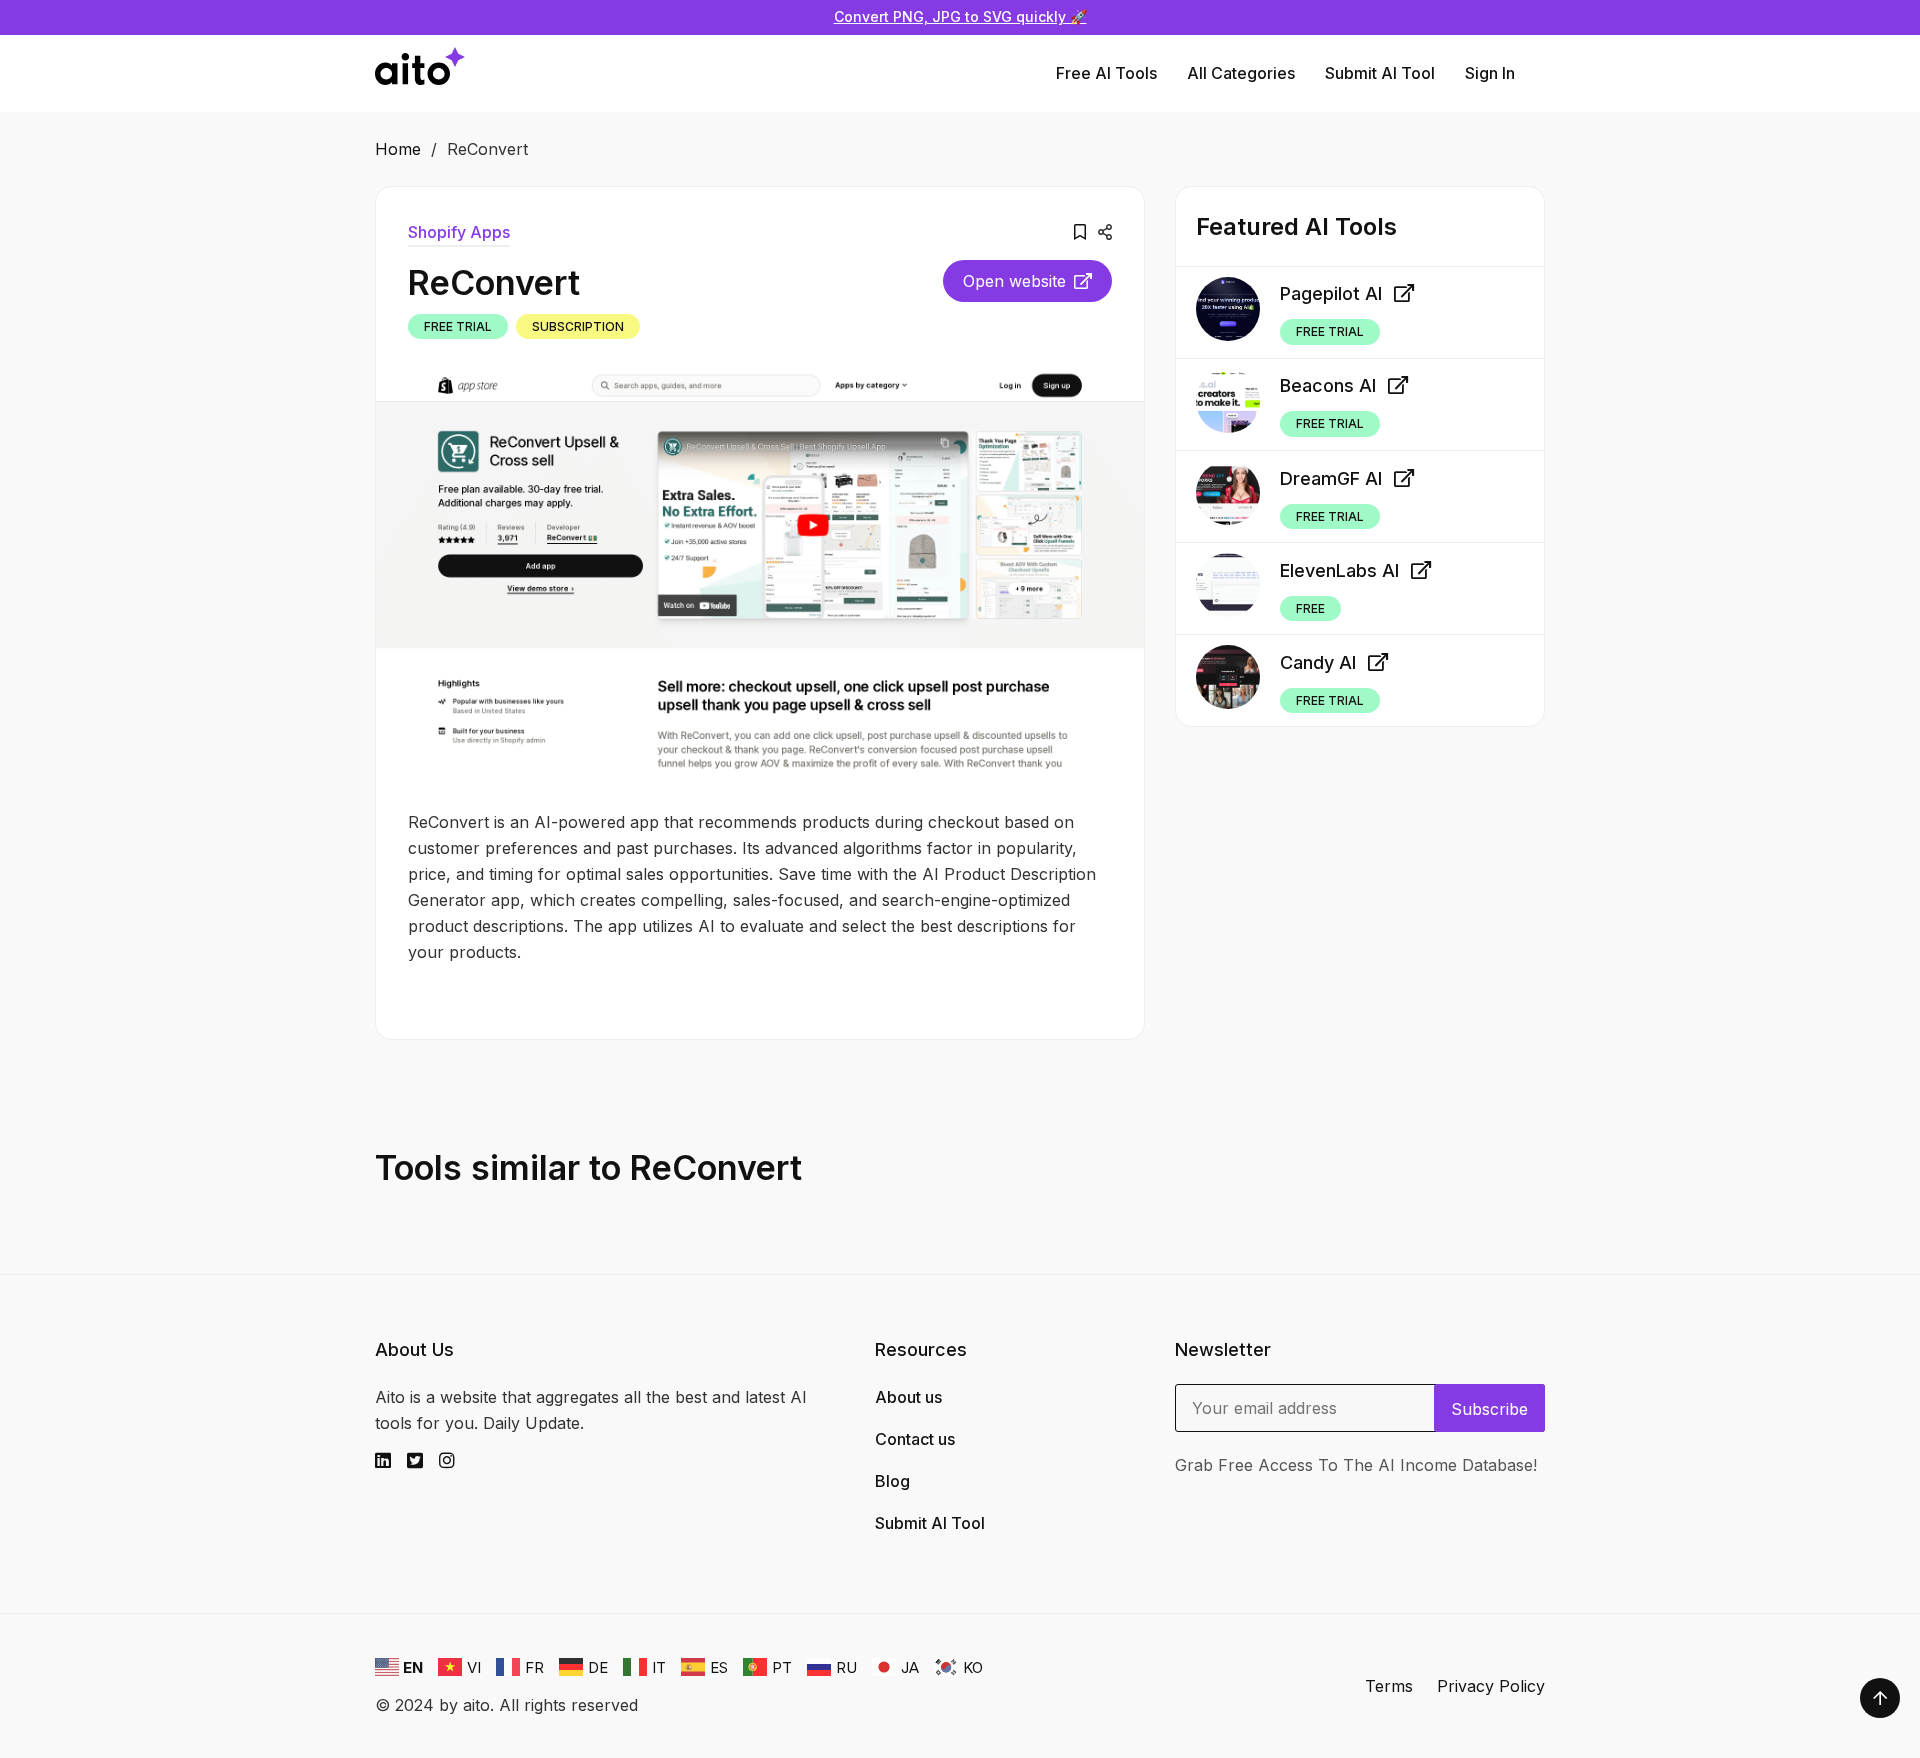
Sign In (1490, 73)
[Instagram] (455, 1461)
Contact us (915, 1439)
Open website (1014, 281)
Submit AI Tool (1380, 73)
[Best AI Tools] (420, 73)
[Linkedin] (391, 1461)
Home (398, 149)
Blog (892, 1481)
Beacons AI (1328, 386)
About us (908, 1397)
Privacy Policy (1491, 1686)
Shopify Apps (459, 232)
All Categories (1241, 73)
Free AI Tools (1106, 73)
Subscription (578, 326)
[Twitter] (423, 1461)
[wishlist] (1080, 232)
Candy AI (1318, 662)
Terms (1389, 1686)
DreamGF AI (1331, 478)
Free (1310, 608)
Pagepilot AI (1331, 293)
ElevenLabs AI (1339, 570)
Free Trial (458, 326)
